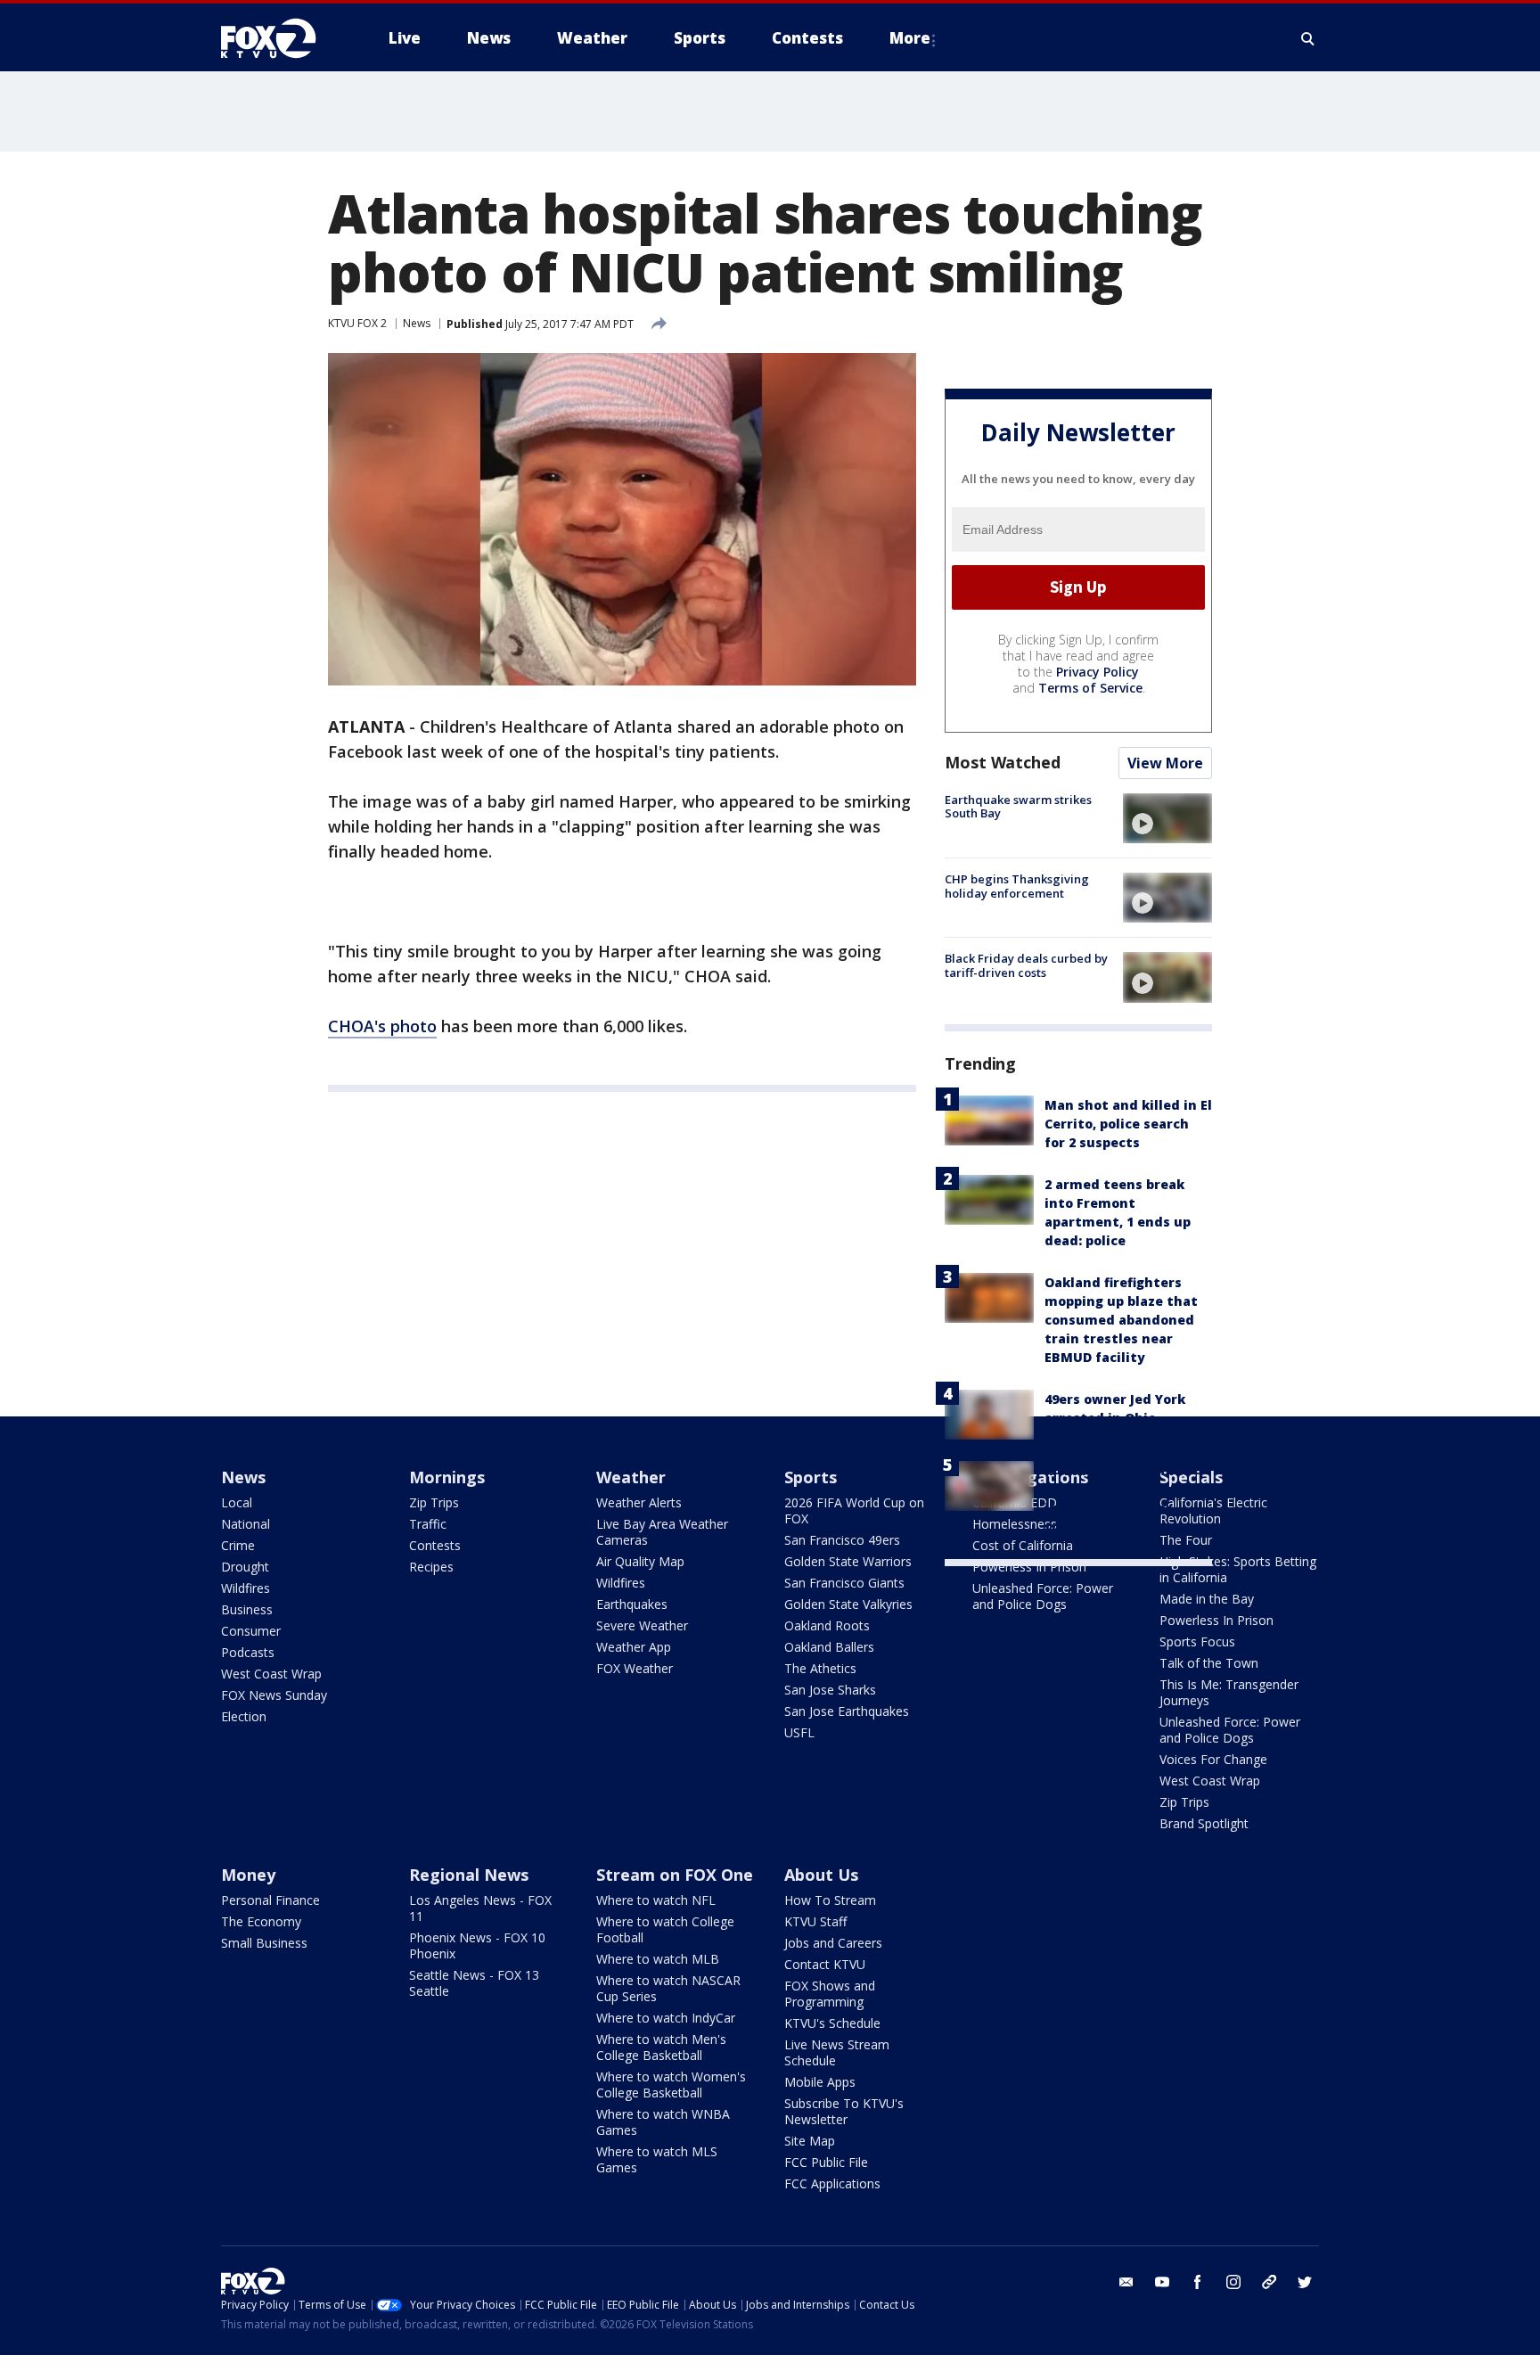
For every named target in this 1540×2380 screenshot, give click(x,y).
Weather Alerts (639, 1502)
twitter (1305, 2282)
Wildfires (246, 1588)
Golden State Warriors (848, 1561)
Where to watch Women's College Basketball (671, 2085)
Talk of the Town (1209, 1663)
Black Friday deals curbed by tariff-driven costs (1026, 965)
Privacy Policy (1098, 672)
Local (237, 1502)
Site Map (810, 2141)
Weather (631, 1477)
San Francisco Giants (844, 1583)
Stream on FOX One (675, 1875)
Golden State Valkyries (848, 1604)
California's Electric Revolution (1213, 1510)
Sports (811, 1477)
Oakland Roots (827, 1625)
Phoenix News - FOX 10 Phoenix (477, 1945)
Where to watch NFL (656, 1900)
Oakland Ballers (829, 1647)
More (910, 38)
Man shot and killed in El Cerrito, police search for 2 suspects (1128, 1124)
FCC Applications (832, 2183)
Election (244, 1716)
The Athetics (820, 1668)
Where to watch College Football (665, 1929)
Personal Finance (270, 1900)
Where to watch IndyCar (666, 2018)
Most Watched (1003, 762)
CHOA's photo (382, 1026)
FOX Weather (635, 1668)
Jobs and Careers (833, 1943)
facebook (1198, 2282)
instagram (1233, 2282)
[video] (1167, 818)
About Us (821, 1875)
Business (247, 1609)
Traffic (428, 1524)
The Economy (261, 1921)
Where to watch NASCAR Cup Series (668, 1988)
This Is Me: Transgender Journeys (1229, 1692)
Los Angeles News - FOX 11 (480, 1908)
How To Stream (830, 1900)
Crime (238, 1545)
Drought (245, 1567)
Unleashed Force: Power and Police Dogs (1043, 1596)
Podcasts (248, 1652)
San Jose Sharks (830, 1690)
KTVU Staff (815, 1921)
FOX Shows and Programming (830, 1994)
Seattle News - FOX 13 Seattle (474, 1983)
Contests (435, 1545)
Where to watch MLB (658, 1959)
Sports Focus (1197, 1641)
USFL (799, 1732)
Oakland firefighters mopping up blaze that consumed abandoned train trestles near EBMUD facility (1121, 1320)
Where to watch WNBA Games (663, 2122)
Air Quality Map (640, 1561)
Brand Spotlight (1204, 1823)
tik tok (1269, 2282)
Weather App (634, 1647)
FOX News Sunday (274, 1695)
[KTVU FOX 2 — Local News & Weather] (280, 38)
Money (248, 1875)
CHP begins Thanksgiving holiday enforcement (1017, 886)
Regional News (469, 1875)
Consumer (251, 1631)
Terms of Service (1090, 688)
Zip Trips (434, 1502)
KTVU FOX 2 (357, 323)
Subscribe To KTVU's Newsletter (844, 2111)
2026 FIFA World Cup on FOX (854, 1510)
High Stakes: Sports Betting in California (1238, 1569)
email (1126, 2282)
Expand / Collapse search (1308, 38)
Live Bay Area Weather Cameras (662, 1532)
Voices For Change (1213, 1759)
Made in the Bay (1207, 1599)
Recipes (431, 1567)
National (246, 1524)
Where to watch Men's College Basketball (661, 2047)
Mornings (447, 1477)
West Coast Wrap (271, 1674)
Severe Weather (642, 1625)
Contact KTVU (825, 1964)
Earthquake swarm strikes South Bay (1018, 807)
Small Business (264, 1943)
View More (1165, 763)
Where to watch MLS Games (657, 2159)
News (417, 323)
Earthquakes (632, 1604)
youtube (1162, 2282)
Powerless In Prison (1029, 1567)
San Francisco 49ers (842, 1540)
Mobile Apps (820, 2082)
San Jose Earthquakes (847, 1711)
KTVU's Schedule (832, 2023)
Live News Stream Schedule (837, 2052)
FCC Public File (826, 2162)
